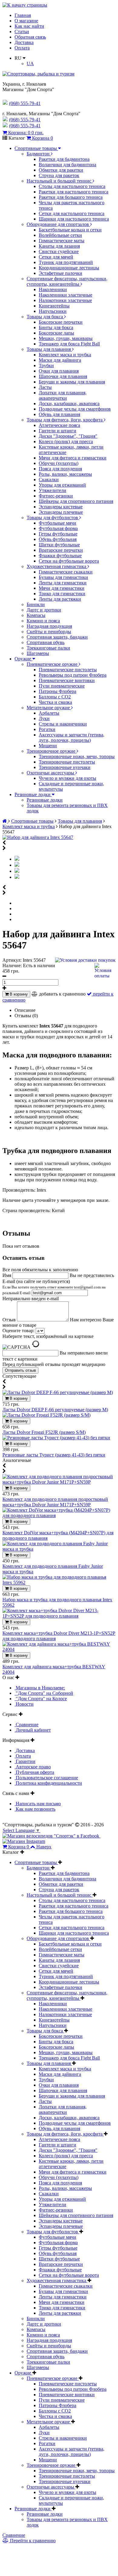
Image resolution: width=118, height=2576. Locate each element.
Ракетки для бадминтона (64, 159)
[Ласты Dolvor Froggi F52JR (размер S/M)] (46, 1415)
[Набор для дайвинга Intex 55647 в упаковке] (17, 877)
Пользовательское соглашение (46, 1778)
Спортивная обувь (46, 642)
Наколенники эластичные (66, 295)
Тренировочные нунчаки (65, 767)
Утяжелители (52, 490)
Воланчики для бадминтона (67, 165)
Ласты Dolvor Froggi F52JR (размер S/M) (44, 1432)
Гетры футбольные (58, 534)
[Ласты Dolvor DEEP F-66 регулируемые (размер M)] (58, 1392)
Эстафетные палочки (61, 273)
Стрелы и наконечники (63, 724)
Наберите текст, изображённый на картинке (48, 1336)
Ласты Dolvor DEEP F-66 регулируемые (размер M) (55, 1410)
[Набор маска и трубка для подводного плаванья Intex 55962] (59, 1582)
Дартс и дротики (44, 610)
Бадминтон (39, 154)
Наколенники (53, 289)
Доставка (24, 42)
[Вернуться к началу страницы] (25, 5)
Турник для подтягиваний (66, 262)
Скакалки (49, 480)
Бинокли (36, 604)
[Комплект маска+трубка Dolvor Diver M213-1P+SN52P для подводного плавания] (59, 1616)
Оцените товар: (18, 1331)
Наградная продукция (49, 626)
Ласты (45, 387)
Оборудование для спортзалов (58, 224)
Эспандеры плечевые (61, 512)
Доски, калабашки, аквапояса (69, 403)
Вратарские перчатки (61, 550)
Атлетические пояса (59, 425)
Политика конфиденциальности (48, 1783)
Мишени (48, 746)
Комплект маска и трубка (65, 355)
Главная (23, 15)
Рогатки (47, 729)
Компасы (36, 615)
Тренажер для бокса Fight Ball (69, 344)
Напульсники (53, 311)
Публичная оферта (34, 1772)
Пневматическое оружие (53, 664)
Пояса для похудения (60, 469)
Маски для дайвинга (60, 360)
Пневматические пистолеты (68, 670)
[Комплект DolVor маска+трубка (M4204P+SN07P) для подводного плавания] (59, 1515)
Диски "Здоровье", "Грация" (68, 436)
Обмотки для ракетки (61, 170)
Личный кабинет (33, 1730)
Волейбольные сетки (60, 235)
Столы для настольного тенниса (72, 186)
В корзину (18, 994)
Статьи (22, 32)
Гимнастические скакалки (66, 572)
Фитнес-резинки (56, 496)
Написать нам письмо (38, 1804)
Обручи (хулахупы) (59, 463)
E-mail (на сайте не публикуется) (54, 1287)
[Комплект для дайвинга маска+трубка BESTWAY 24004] (59, 1649)
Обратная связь (30, 37)
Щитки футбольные (59, 545)
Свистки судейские (59, 251)
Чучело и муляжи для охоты (67, 778)
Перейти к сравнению (32, 2541)
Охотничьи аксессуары (51, 773)
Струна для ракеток (59, 175)
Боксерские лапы (56, 333)
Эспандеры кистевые (61, 507)
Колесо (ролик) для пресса (66, 442)
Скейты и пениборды (49, 632)
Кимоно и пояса (43, 621)
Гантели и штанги (57, 431)
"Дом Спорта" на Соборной (44, 1693)
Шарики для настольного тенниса (74, 219)
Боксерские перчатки (61, 322)
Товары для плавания (49, 349)
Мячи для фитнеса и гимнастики (73, 458)
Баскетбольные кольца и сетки (70, 230)
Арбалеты (49, 713)
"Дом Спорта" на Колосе (41, 1699)
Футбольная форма (58, 528)
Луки (44, 718)
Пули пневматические (62, 686)
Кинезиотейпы (54, 306)
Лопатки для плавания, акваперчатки (63, 395)
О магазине (26, 21)
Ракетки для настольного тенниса (74, 192)
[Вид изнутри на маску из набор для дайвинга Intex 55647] (17, 865)
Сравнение (26, 1725)
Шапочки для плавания (63, 376)
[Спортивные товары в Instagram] (24, 1841)
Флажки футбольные (60, 556)
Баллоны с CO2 (55, 697)
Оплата (22, 48)
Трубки (46, 365)
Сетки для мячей (56, 257)
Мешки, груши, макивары (66, 338)
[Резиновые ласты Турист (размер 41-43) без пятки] (56, 1438)
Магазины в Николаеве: (40, 1688)
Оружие (23, 659)
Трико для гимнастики (62, 594)
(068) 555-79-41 (25, 120)
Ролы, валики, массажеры (65, 474)
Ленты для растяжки (60, 599)
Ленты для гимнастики (63, 583)
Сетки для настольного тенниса (72, 213)
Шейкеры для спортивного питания (76, 501)
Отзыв (10, 1320)
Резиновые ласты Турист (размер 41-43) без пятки (54, 1455)
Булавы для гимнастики (63, 577)
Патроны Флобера (57, 691)
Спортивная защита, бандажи (57, 637)
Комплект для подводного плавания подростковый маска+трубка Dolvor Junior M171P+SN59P (55, 1502)
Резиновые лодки (33, 794)
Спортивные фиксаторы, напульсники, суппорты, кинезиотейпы (67, 281)
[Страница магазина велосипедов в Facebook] (51, 1836)
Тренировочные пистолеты (67, 762)
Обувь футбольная (58, 539)
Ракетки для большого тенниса (71, 197)
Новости (24, 1704)
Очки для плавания (59, 371)
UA (30, 64)
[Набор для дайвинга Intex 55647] (38, 837)
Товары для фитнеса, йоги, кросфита (65, 420)
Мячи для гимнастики (62, 588)
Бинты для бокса (56, 327)
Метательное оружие (49, 708)
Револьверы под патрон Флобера (73, 675)
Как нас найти (29, 26)
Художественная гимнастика (57, 566)
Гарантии (25, 1761)
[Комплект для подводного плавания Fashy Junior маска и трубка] (59, 1549)
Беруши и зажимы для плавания (72, 382)
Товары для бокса (45, 317)
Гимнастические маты (62, 241)
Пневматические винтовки (67, 680)
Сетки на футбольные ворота (69, 561)
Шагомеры (38, 653)
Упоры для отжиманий (62, 485)
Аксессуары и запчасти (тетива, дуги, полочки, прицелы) (72, 737)
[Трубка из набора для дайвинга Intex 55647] (17, 871)
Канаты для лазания (59, 246)
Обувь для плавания (59, 414)
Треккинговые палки (48, 648)
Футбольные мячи (57, 523)
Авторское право (33, 1767)
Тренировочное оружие (52, 751)
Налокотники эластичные (65, 300)
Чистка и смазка (55, 702)
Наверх (44, 1847)
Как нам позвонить (35, 1809)
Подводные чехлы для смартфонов (75, 409)
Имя (7, 1275)
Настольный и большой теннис (60, 181)
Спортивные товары (36, 148)
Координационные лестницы (69, 268)
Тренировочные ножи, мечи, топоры (77, 756)
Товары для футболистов (53, 518)
